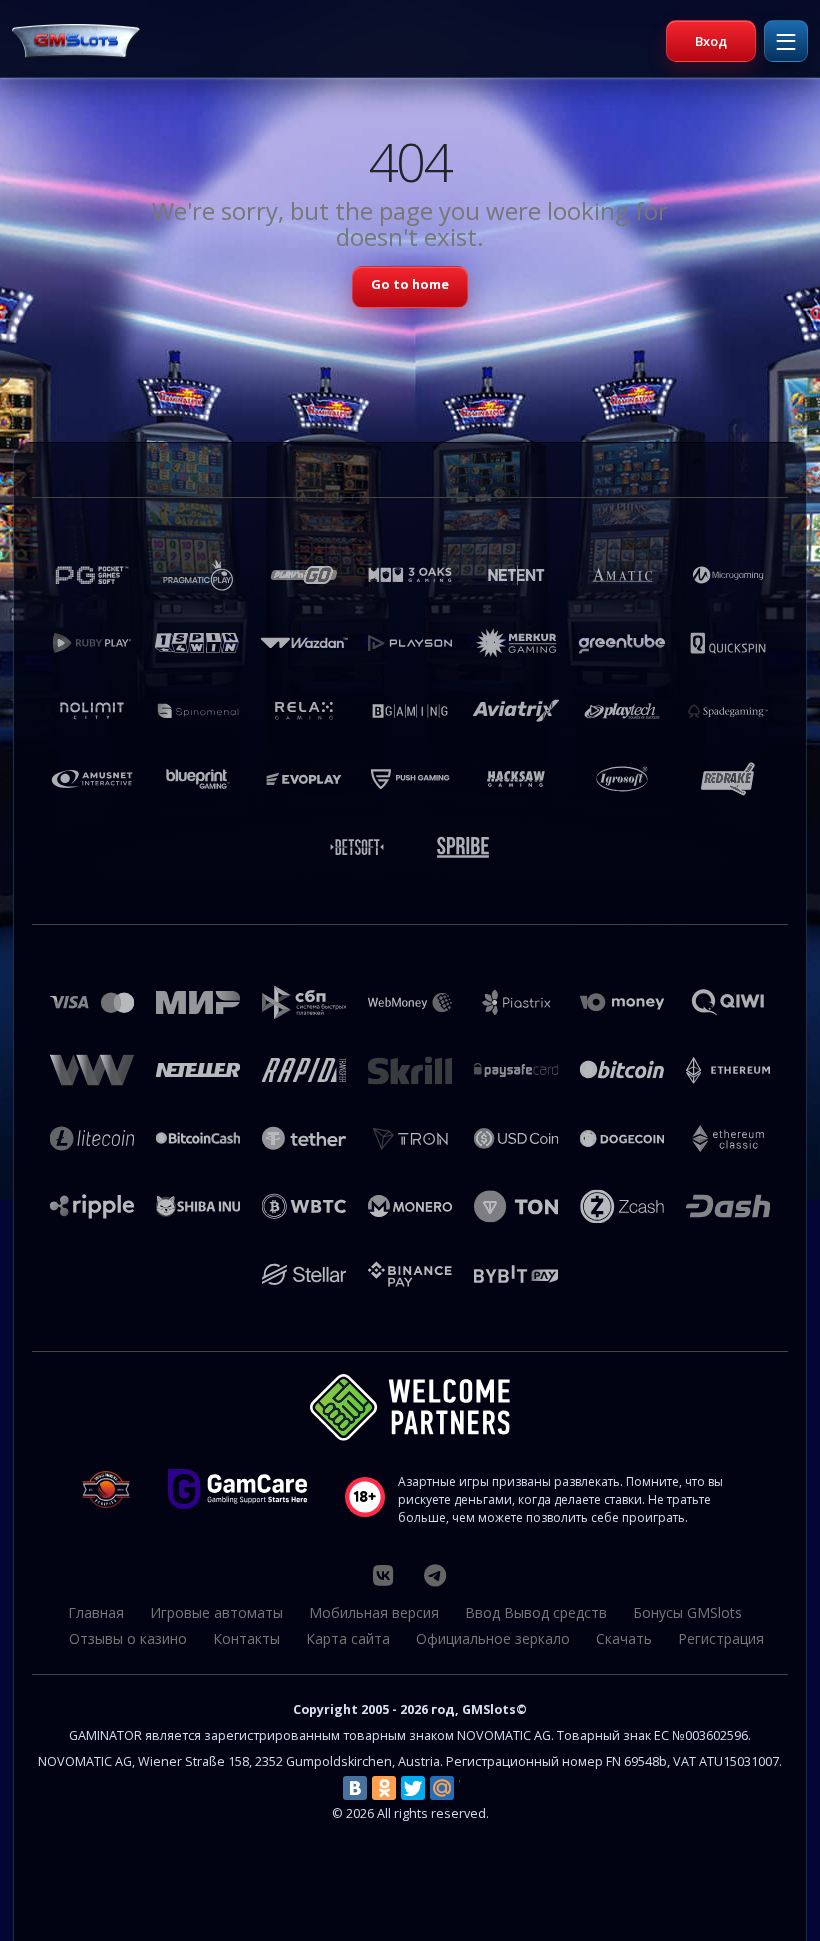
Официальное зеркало (493, 1638)
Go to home (410, 284)
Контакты (246, 1638)
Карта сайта (348, 1638)
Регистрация (721, 1638)
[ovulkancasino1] (383, 1575)
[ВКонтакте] (355, 1788)
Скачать (624, 1638)
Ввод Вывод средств (536, 1612)
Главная (96, 1612)
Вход (711, 41)
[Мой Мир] (442, 1788)
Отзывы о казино (128, 1638)
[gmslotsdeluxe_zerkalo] (435, 1575)
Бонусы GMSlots (687, 1612)
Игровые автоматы (216, 1612)
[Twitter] (413, 1788)
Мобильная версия (374, 1612)
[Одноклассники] (384, 1788)
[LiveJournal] (471, 1788)
